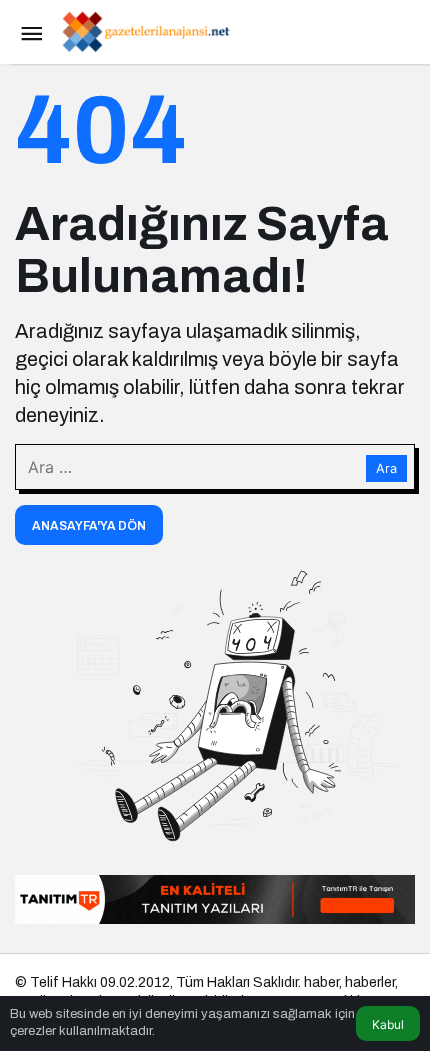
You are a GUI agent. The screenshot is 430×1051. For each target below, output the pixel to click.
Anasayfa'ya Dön (89, 526)
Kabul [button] (388, 1024)
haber (321, 982)
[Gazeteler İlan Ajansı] (145, 30)
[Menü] (31, 32)
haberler (370, 982)
